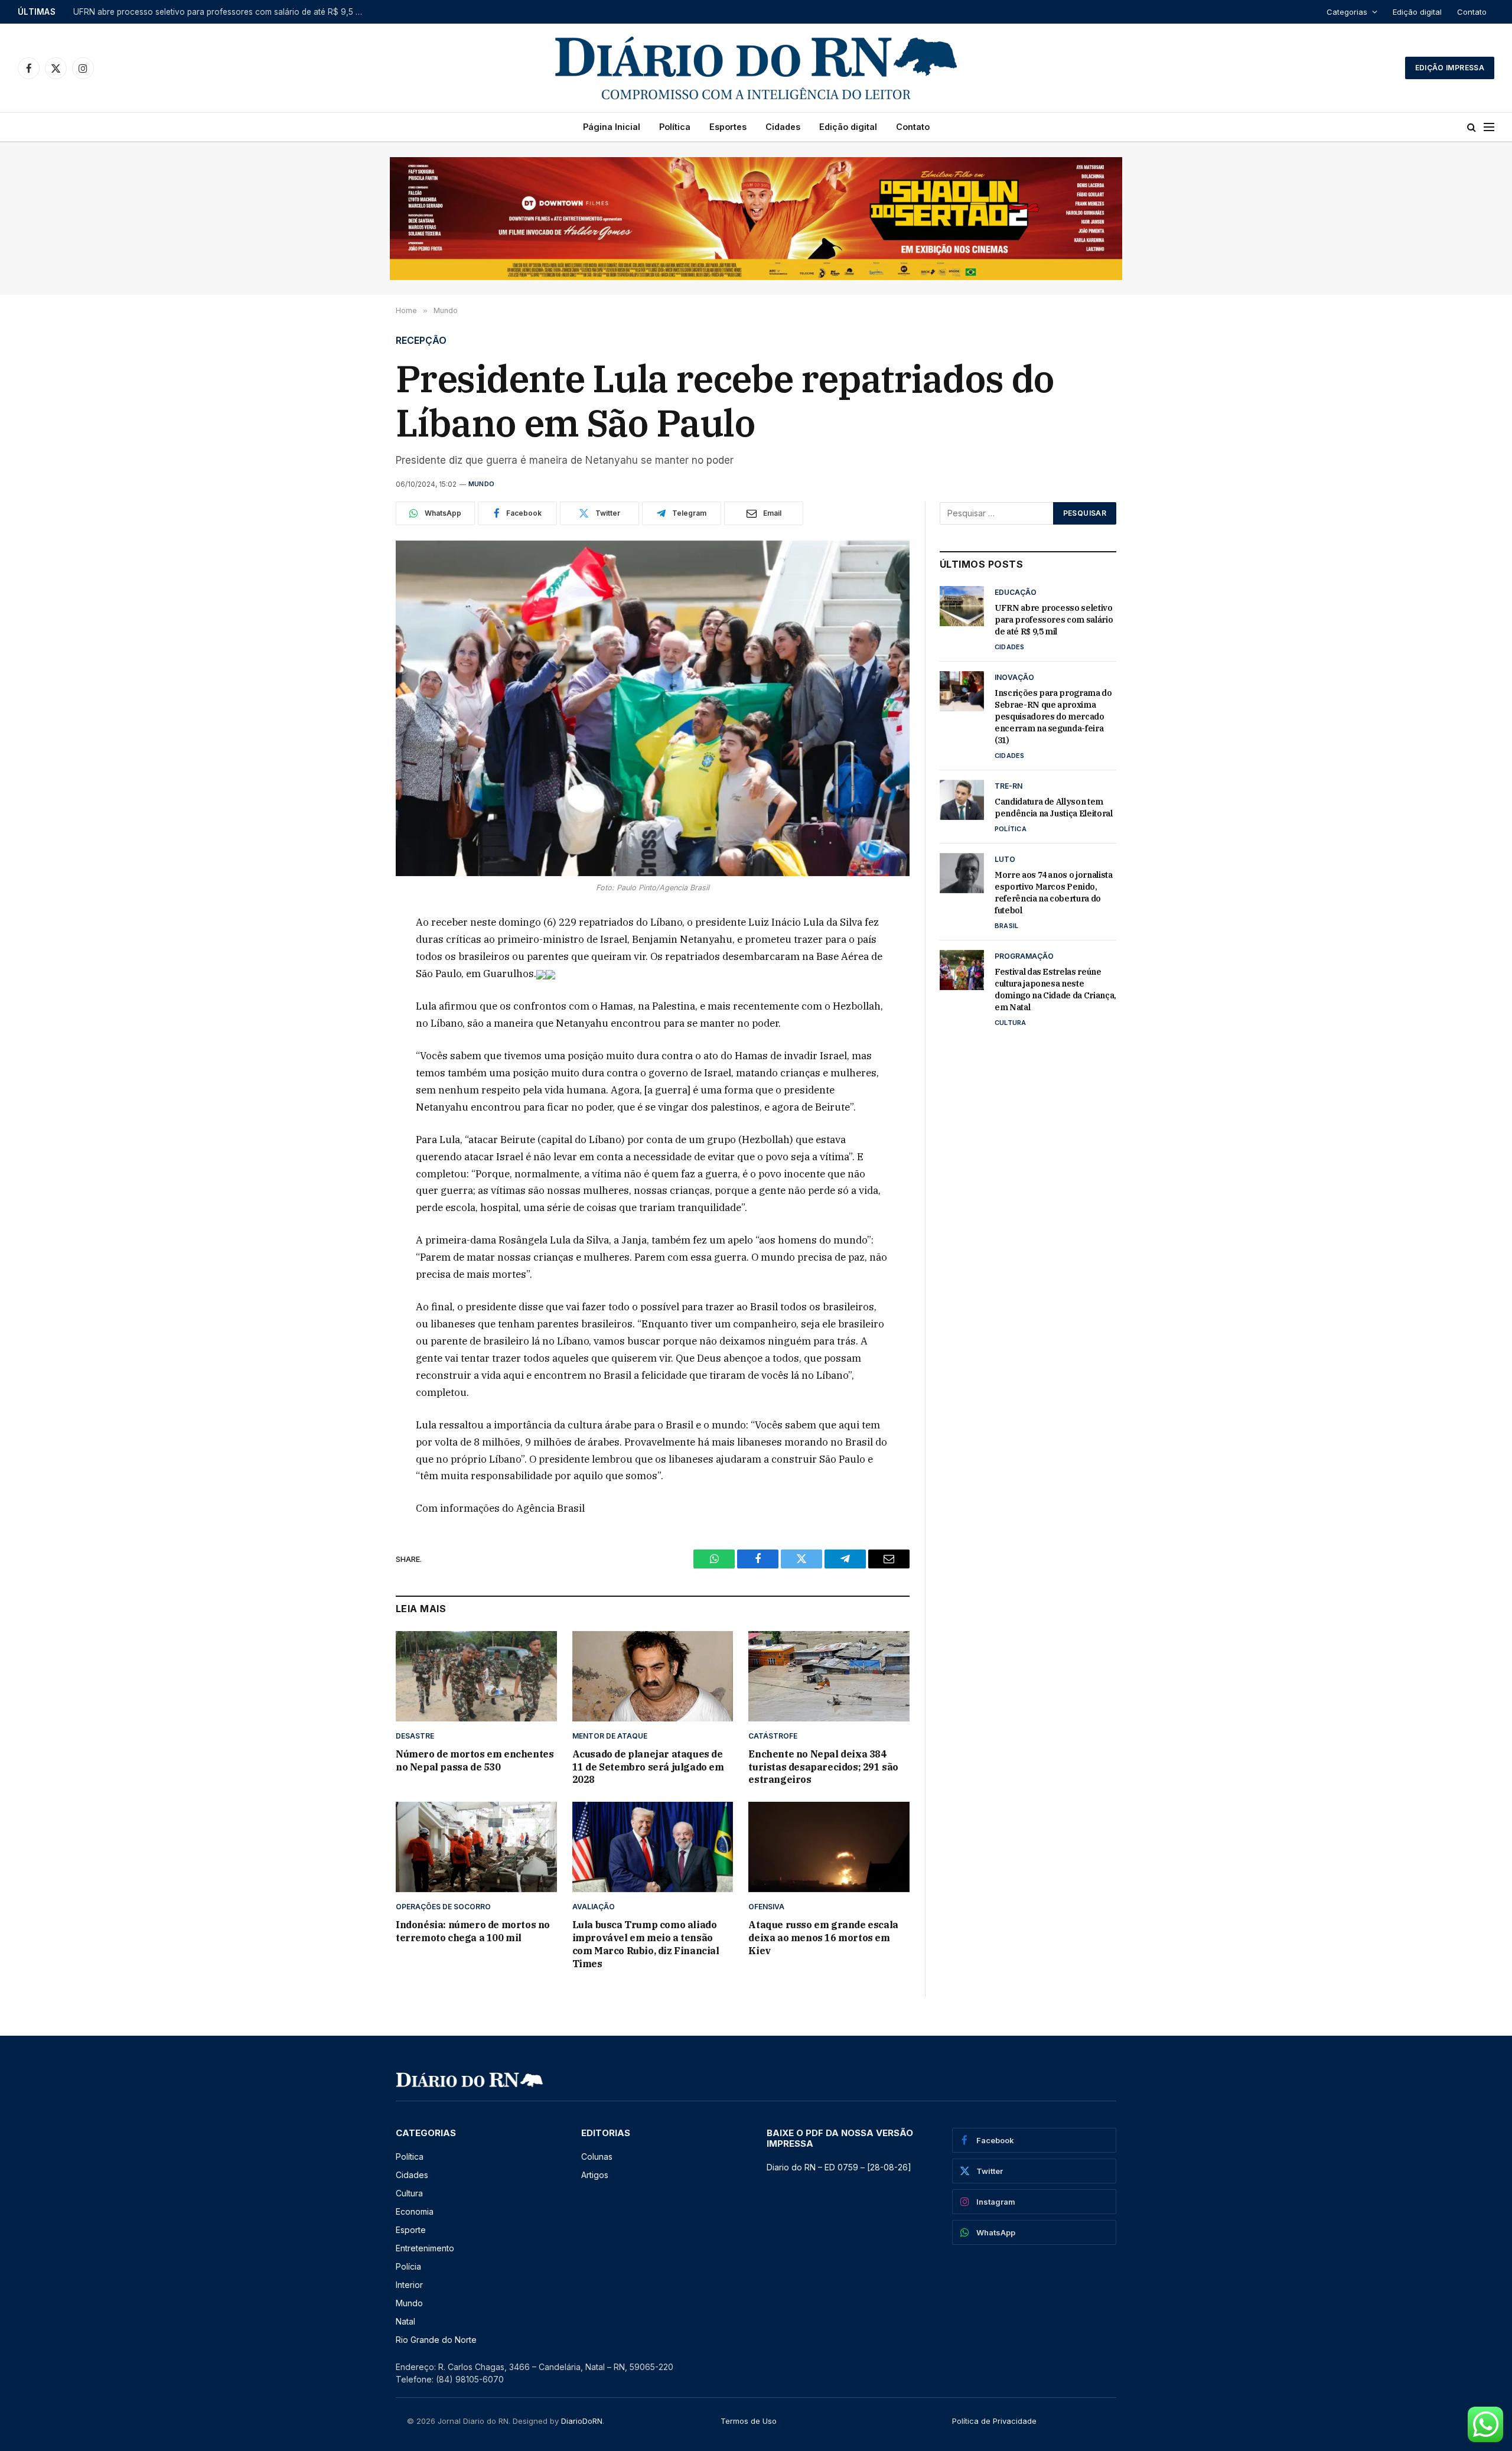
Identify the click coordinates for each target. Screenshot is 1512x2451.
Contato (1472, 12)
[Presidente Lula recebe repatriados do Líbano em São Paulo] (653, 709)
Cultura (1011, 1023)
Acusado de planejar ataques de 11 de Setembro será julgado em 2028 (648, 1767)
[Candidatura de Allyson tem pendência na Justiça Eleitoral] (962, 800)
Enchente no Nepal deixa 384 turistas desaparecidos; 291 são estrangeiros (823, 1767)
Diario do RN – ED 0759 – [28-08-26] (839, 2167)
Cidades (783, 127)
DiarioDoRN (582, 2421)
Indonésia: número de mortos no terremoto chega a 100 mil (473, 1931)
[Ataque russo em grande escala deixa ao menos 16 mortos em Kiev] (829, 1847)
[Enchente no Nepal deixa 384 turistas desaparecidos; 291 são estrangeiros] (829, 1676)
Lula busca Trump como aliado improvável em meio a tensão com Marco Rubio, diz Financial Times (646, 1944)
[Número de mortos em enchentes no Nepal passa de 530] (476, 1676)
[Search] (1472, 127)
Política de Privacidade (994, 2421)
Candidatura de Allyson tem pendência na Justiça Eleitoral (1054, 808)
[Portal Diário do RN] (756, 68)
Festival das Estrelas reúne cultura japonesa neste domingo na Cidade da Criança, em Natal (1055, 989)
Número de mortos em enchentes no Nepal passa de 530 (475, 1760)
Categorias (1347, 12)
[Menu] (1489, 127)
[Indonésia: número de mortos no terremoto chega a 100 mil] (476, 1847)
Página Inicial (612, 127)
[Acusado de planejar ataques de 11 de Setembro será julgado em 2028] (653, 1676)
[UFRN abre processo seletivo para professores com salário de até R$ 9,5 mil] (962, 606)
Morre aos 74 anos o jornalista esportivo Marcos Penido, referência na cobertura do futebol (1054, 893)
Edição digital (1417, 12)
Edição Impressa (1450, 68)
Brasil (1006, 926)
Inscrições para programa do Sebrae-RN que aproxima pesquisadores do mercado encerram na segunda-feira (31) (221, 12)
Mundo (481, 484)
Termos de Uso (749, 2421)
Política (675, 127)
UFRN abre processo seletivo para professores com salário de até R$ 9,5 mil (1054, 620)
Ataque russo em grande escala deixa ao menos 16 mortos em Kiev (823, 1938)
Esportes (728, 127)
